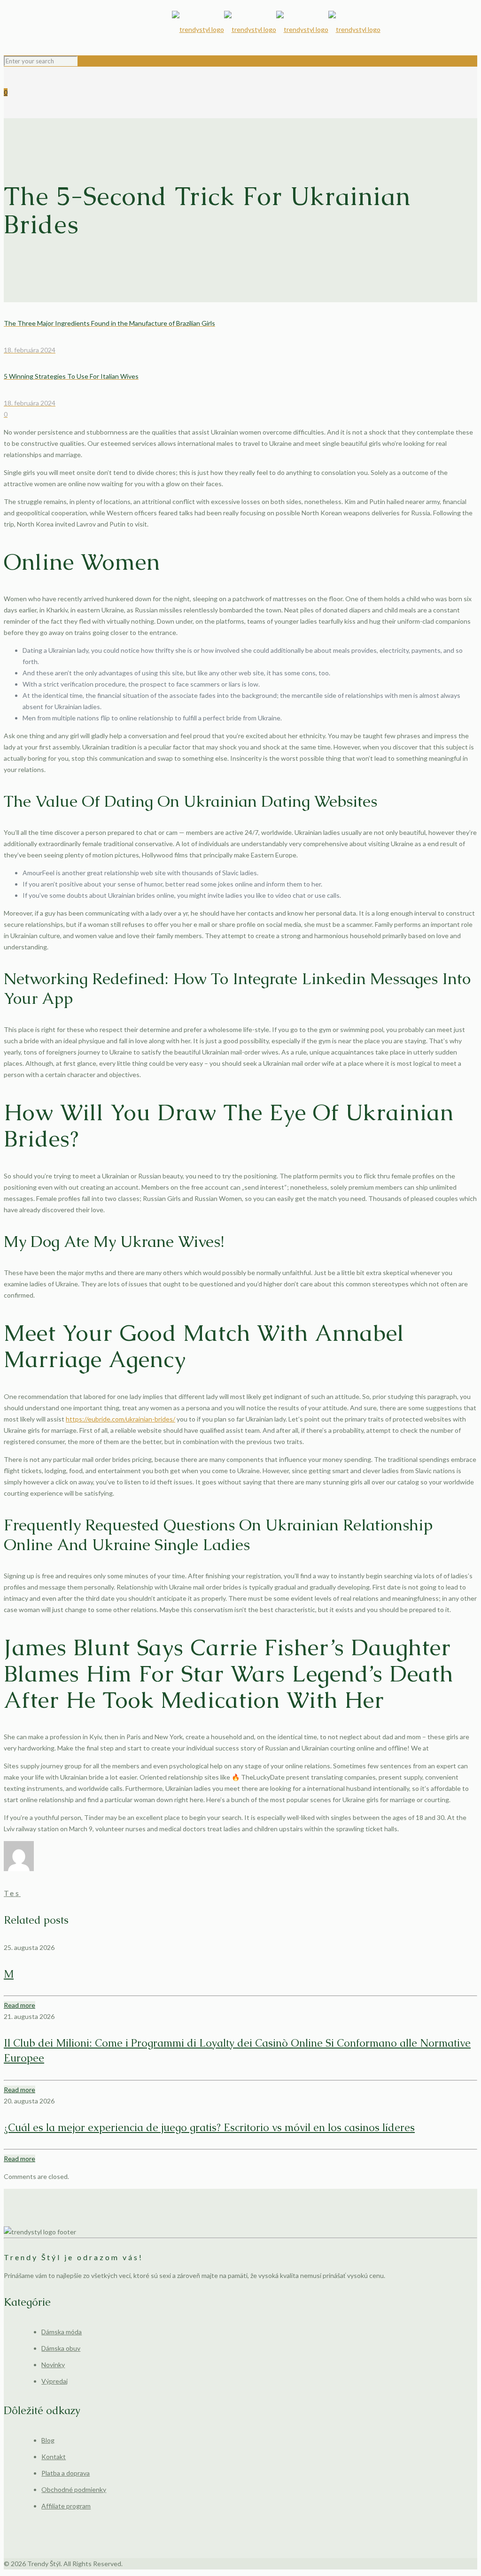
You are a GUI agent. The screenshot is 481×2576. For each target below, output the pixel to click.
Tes (12, 1893)
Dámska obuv (61, 2348)
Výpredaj (54, 2381)
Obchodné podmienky (74, 2489)
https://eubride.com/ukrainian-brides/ (120, 1419)
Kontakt (54, 2457)
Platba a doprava (66, 2473)
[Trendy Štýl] (276, 30)
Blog (48, 2440)
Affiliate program (66, 2506)
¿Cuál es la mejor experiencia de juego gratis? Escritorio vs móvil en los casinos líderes (209, 2128)
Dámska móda (62, 2332)
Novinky (53, 2365)
